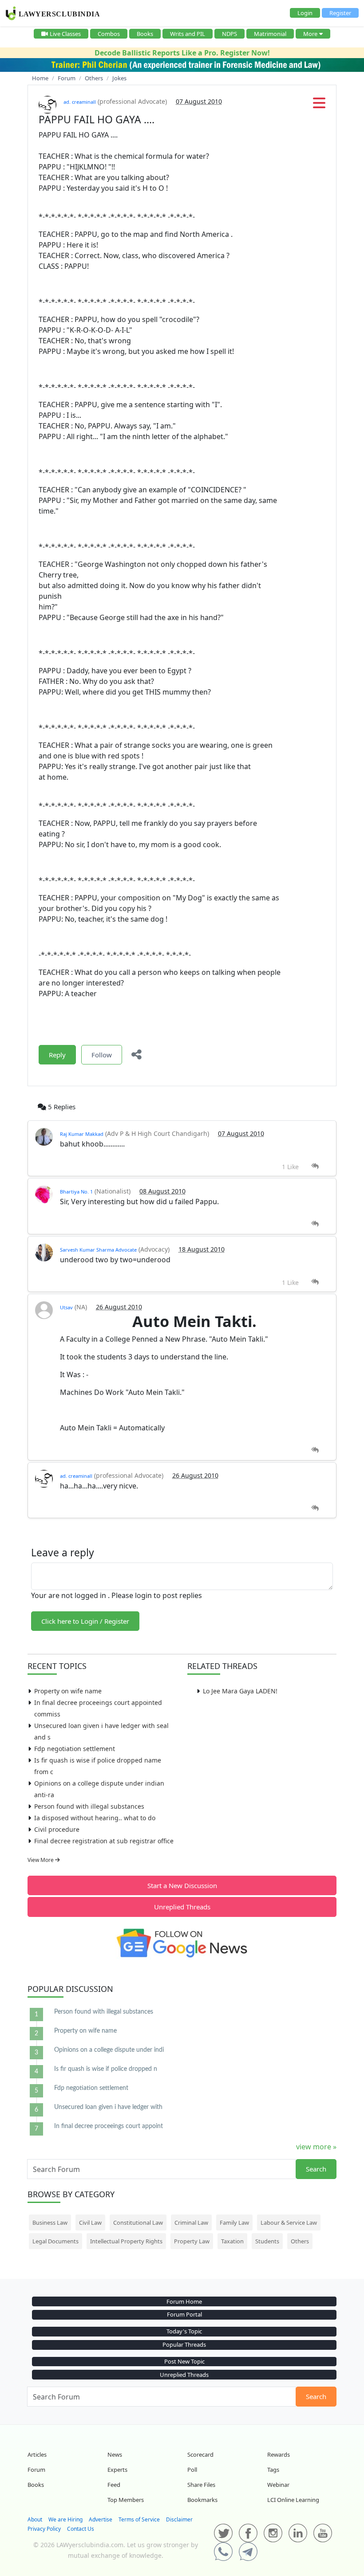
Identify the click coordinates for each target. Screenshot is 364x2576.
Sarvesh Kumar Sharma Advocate (98, 1250)
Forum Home (184, 2301)
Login (305, 13)
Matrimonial (270, 34)
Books (145, 34)
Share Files (201, 2485)
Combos (109, 34)
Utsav (66, 1307)
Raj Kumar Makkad (82, 1134)
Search (316, 2169)
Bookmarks (202, 2500)
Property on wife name (68, 1691)
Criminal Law (191, 2223)
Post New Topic (184, 2361)
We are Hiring (65, 2519)
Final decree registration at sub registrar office (104, 1841)
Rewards (279, 2454)
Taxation (232, 2241)
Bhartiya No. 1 (76, 1192)
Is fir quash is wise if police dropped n (106, 2069)
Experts (117, 2470)
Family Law (234, 2223)
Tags (273, 2470)
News (115, 2454)
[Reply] (315, 1166)
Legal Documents (55, 2241)
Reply (57, 1055)
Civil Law (90, 2223)
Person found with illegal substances (89, 1806)
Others (300, 2241)
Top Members (126, 2500)
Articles (37, 2454)
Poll (192, 2470)
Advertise (101, 2519)
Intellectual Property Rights (126, 2241)
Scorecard (200, 2454)
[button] (319, 106)
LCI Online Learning (293, 2500)
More (310, 34)
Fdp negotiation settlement (75, 1749)
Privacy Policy (44, 2529)
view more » (316, 2147)
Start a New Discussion (182, 1885)
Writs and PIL (188, 34)
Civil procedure (57, 1829)
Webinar (278, 2485)
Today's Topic (184, 2331)
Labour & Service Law (289, 2223)
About (35, 2519)
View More (41, 1860)
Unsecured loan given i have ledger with (108, 2107)
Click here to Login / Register (85, 1621)
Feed (114, 2485)
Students (267, 2241)
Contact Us (81, 2529)
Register (340, 13)
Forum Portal (184, 2314)
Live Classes (65, 34)
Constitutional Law (138, 2223)
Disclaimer (179, 2519)
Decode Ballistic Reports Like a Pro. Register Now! (182, 53)
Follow (102, 1055)
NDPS (229, 34)
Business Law (50, 2223)
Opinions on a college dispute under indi (109, 2050)
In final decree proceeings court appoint (109, 2126)
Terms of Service (139, 2519)
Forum (36, 2470)
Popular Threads (184, 2344)
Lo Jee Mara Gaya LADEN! (240, 1691)
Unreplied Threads (182, 1907)
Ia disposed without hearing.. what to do (95, 1818)
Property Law (192, 2241)
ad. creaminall (80, 102)
